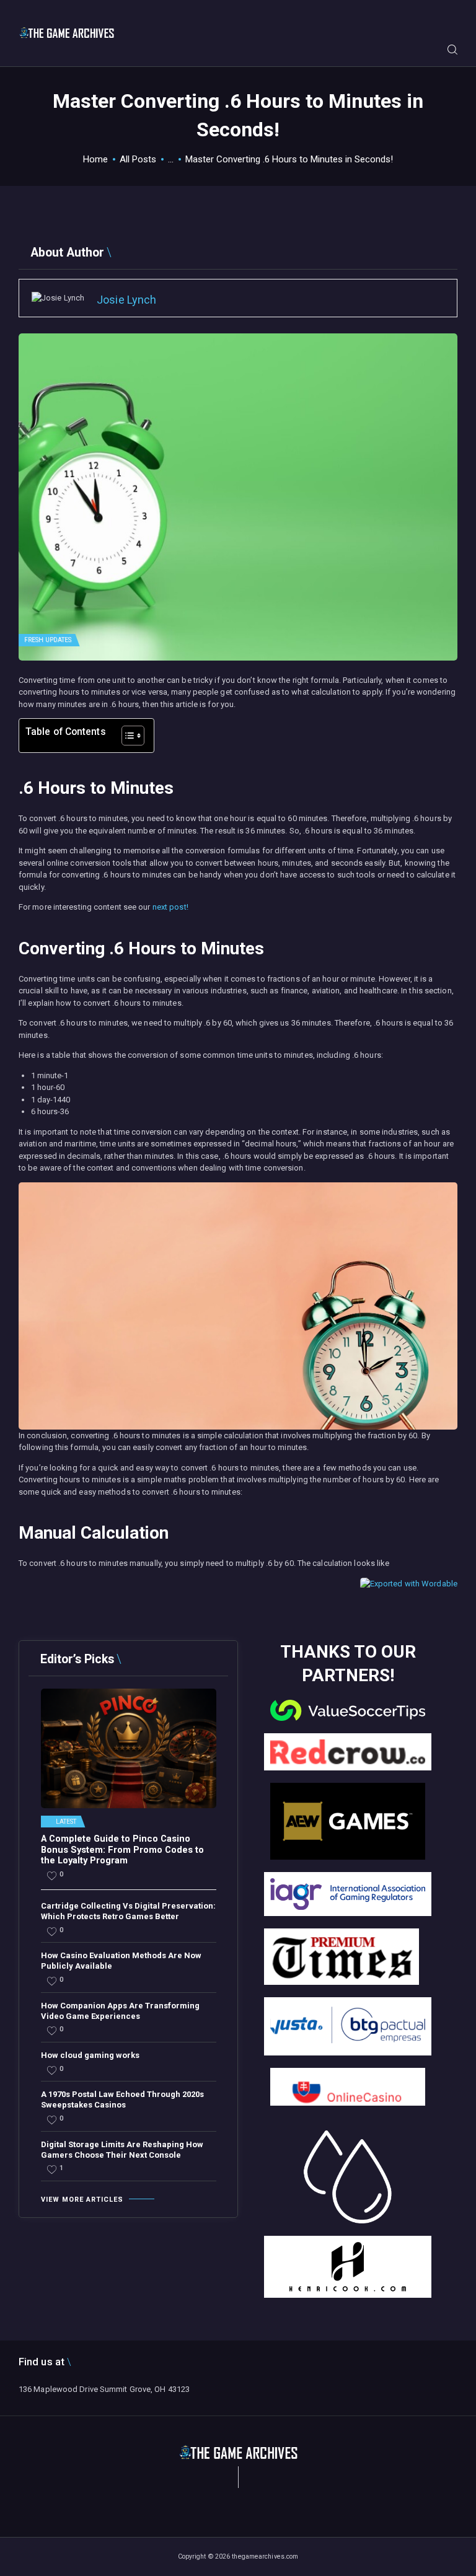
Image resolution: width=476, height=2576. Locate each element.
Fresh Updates (48, 640)
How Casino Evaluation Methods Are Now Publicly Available (121, 1961)
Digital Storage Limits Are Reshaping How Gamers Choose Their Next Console (122, 2150)
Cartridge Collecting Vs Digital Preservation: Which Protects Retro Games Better (128, 1911)
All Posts (138, 159)
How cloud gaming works (90, 2055)
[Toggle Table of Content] (127, 736)
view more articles (82, 2200)
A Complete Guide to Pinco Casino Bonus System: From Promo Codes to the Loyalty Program (122, 1850)
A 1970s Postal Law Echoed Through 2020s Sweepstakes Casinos (122, 2099)
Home (95, 159)
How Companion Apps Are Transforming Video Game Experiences (120, 2011)
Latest (66, 1822)
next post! (170, 907)
